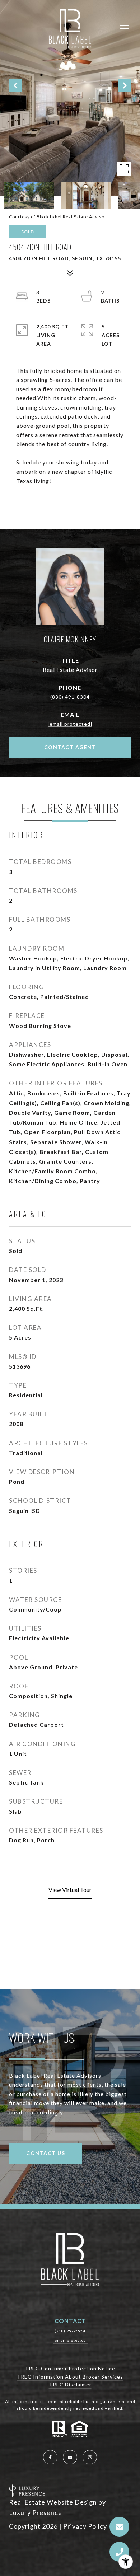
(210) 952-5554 (70, 2331)
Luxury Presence (36, 2512)
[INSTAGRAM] (90, 2457)
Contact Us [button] (46, 2153)
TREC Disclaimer (70, 2385)
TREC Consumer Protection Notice (70, 2368)
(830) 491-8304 (70, 697)
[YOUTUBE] (70, 2457)
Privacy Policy (85, 2526)
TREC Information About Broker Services (70, 2377)
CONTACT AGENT (70, 747)
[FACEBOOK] (50, 2457)
